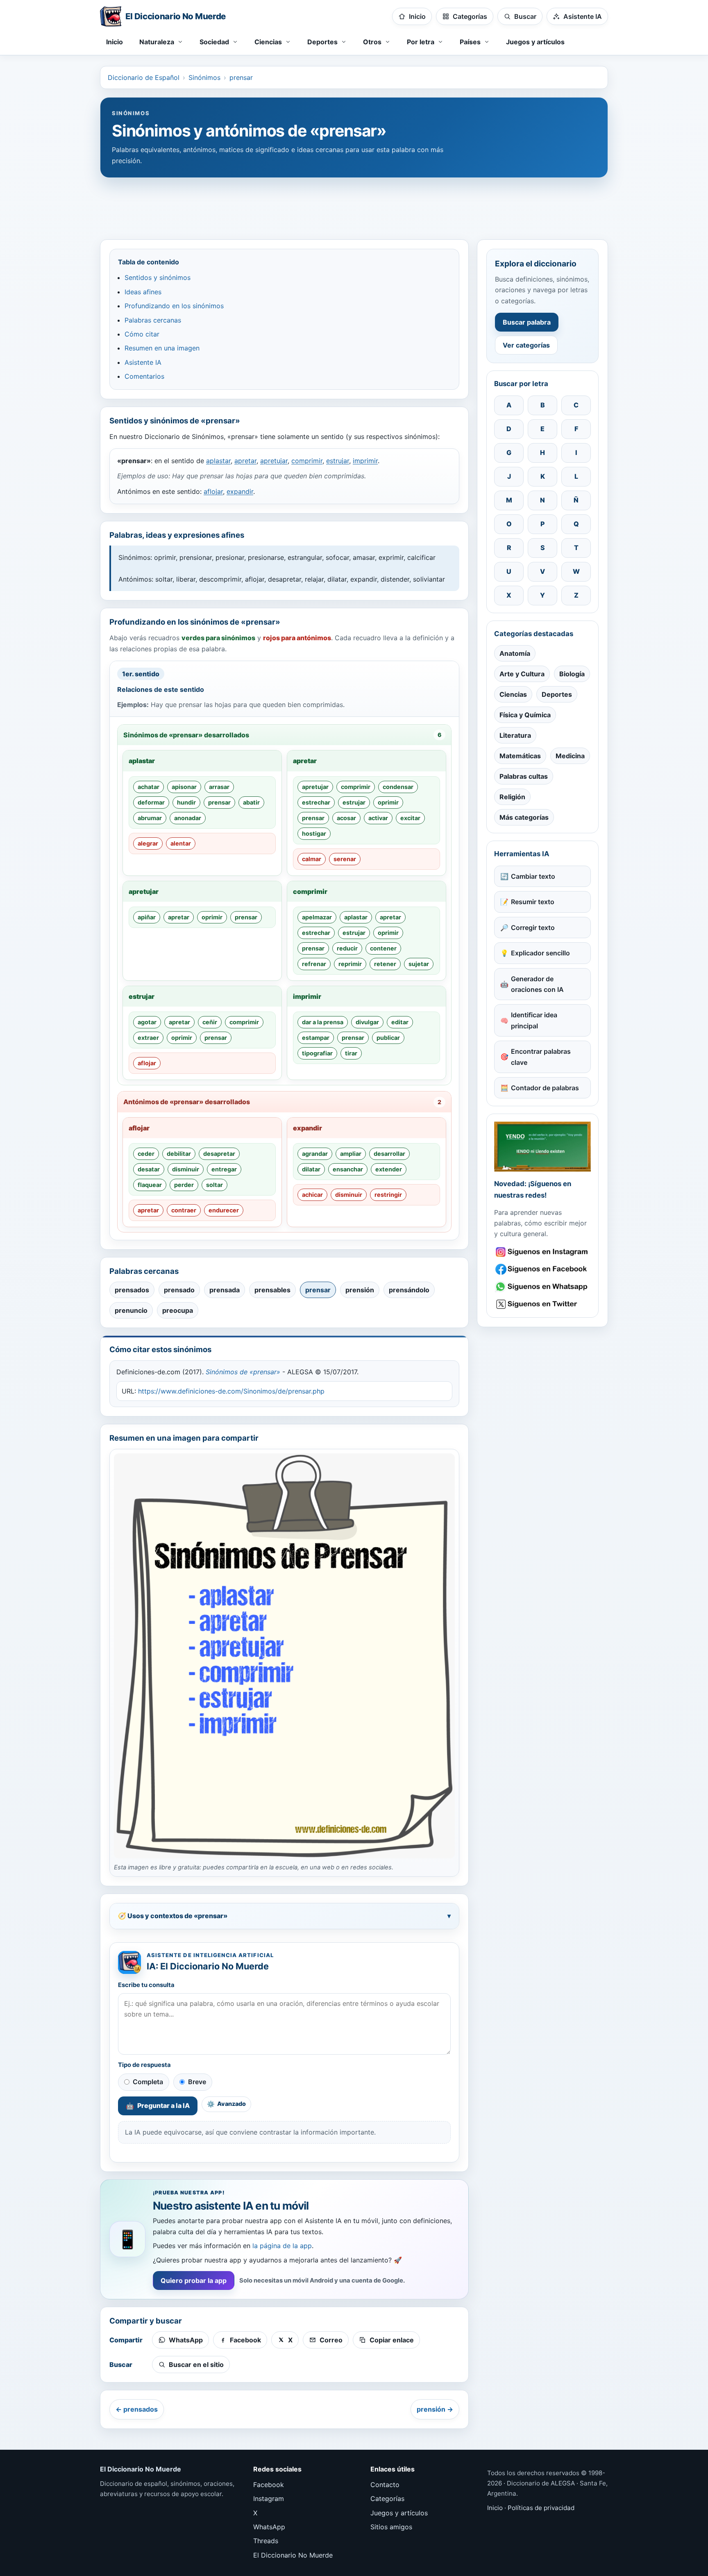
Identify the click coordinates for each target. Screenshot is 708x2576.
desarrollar (389, 1154)
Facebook (269, 2485)
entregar (224, 1169)
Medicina (570, 756)
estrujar (338, 461)
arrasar (219, 787)
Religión (512, 797)
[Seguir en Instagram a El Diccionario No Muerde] (542, 1147)
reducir (347, 948)
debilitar (179, 1154)
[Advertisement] (354, 205)
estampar (316, 1038)
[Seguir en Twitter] (542, 1304)
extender (389, 1169)
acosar (346, 818)
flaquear (150, 1185)
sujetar (419, 964)
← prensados (137, 2409)
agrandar (315, 1154)
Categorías (387, 2499)
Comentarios (144, 376)
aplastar (218, 461)
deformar (151, 802)
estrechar (316, 802)
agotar (147, 1022)
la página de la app (282, 2246)
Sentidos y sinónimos (158, 277)
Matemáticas (520, 756)
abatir (251, 802)
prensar (241, 77)
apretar (245, 461)
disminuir (186, 1169)
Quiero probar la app (194, 2280)
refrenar (314, 964)
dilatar (311, 1169)
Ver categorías (526, 345)
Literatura (515, 735)
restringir (388, 1195)
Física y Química (525, 715)
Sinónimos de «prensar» (243, 1372)
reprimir (350, 964)
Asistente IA (143, 362)
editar (400, 1022)
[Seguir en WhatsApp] (542, 1287)
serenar (345, 859)
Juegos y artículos (535, 42)
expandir (240, 491)
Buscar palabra (527, 322)
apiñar (147, 917)
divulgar (367, 1022)
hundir (186, 802)
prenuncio (131, 1310)
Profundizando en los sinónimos (174, 306)
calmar (312, 859)
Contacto (385, 2485)
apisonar (184, 787)
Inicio (115, 42)
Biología (572, 674)
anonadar (188, 818)
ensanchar (348, 1169)
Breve (197, 2082)
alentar (181, 843)
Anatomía (515, 653)
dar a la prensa (323, 1022)
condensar (398, 787)
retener (385, 964)
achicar (312, 1195)
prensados (132, 1290)
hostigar (314, 833)
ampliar (351, 1154)
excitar (410, 818)
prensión (360, 1290)
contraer (184, 1210)
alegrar (148, 843)
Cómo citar (142, 334)
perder (184, 1185)
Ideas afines (143, 292)
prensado (179, 1290)
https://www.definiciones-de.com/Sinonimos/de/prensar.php (231, 1391)
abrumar (150, 818)
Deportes (557, 694)
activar (378, 818)
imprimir (365, 461)
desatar (149, 1169)
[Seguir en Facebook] (542, 1269)
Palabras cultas (524, 776)
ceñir (210, 1022)
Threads (266, 2541)
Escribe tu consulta (146, 1985)
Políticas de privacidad (541, 2508)
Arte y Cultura (522, 674)
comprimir (307, 461)
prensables (272, 1290)
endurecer (224, 1210)
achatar (149, 787)
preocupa (178, 1310)
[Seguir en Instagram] (542, 1252)
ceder (146, 1154)
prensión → (435, 2409)
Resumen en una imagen (162, 348)
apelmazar (317, 917)
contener (383, 948)
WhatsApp (269, 2527)
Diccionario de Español (144, 77)
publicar (388, 1038)
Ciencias (513, 694)
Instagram (269, 2499)
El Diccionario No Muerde (293, 2555)
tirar (351, 1053)
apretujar (274, 461)
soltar (214, 1185)
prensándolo (409, 1290)
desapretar (219, 1154)
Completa (148, 2082)
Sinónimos (204, 77)
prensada (225, 1290)
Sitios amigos (391, 2527)
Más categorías (524, 817)
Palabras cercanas (153, 320)
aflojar (213, 491)
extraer (148, 1038)
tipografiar (317, 1053)
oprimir (388, 802)
